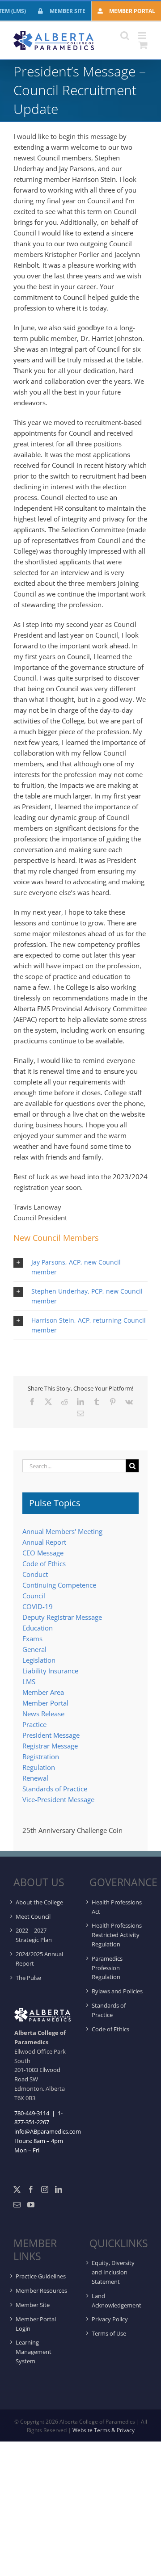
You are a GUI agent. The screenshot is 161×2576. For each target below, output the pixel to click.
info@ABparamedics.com (48, 2131)
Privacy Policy (110, 2319)
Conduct (35, 1574)
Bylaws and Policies (117, 1991)
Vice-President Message (58, 1799)
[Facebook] (31, 2189)
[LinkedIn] (59, 2189)
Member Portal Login (36, 2324)
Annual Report (44, 1542)
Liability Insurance (50, 1671)
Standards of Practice (55, 1789)
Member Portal (45, 1703)
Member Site (33, 2305)
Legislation (39, 1660)
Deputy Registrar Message (62, 1617)
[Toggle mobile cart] (143, 45)
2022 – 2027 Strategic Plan (34, 1935)
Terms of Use (109, 2333)
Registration (41, 1757)
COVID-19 (38, 1606)
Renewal (35, 1778)
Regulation (39, 1767)
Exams (32, 1639)
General (34, 1649)
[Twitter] (17, 2189)
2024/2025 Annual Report (39, 1959)
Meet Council (33, 1916)
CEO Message (43, 1553)
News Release (43, 1714)
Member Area (43, 1692)
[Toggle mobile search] (125, 36)
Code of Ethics (44, 1563)
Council (34, 1596)
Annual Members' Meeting (62, 1531)
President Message (51, 1735)
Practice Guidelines (41, 2276)
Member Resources (41, 2290)
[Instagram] (45, 2189)
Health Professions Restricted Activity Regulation (117, 1935)
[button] (80, 1267)
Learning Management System (34, 2352)
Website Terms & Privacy (104, 2430)
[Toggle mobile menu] (143, 36)
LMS (29, 1681)
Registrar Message (50, 1746)
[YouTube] (31, 2205)
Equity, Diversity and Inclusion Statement (113, 2272)
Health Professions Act (117, 1907)
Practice (34, 1724)
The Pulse (28, 1978)
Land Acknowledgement (117, 2301)
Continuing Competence (59, 1585)
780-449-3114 (32, 2113)
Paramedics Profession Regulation (107, 1968)
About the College (39, 1902)
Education (38, 1628)
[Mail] (17, 2205)
